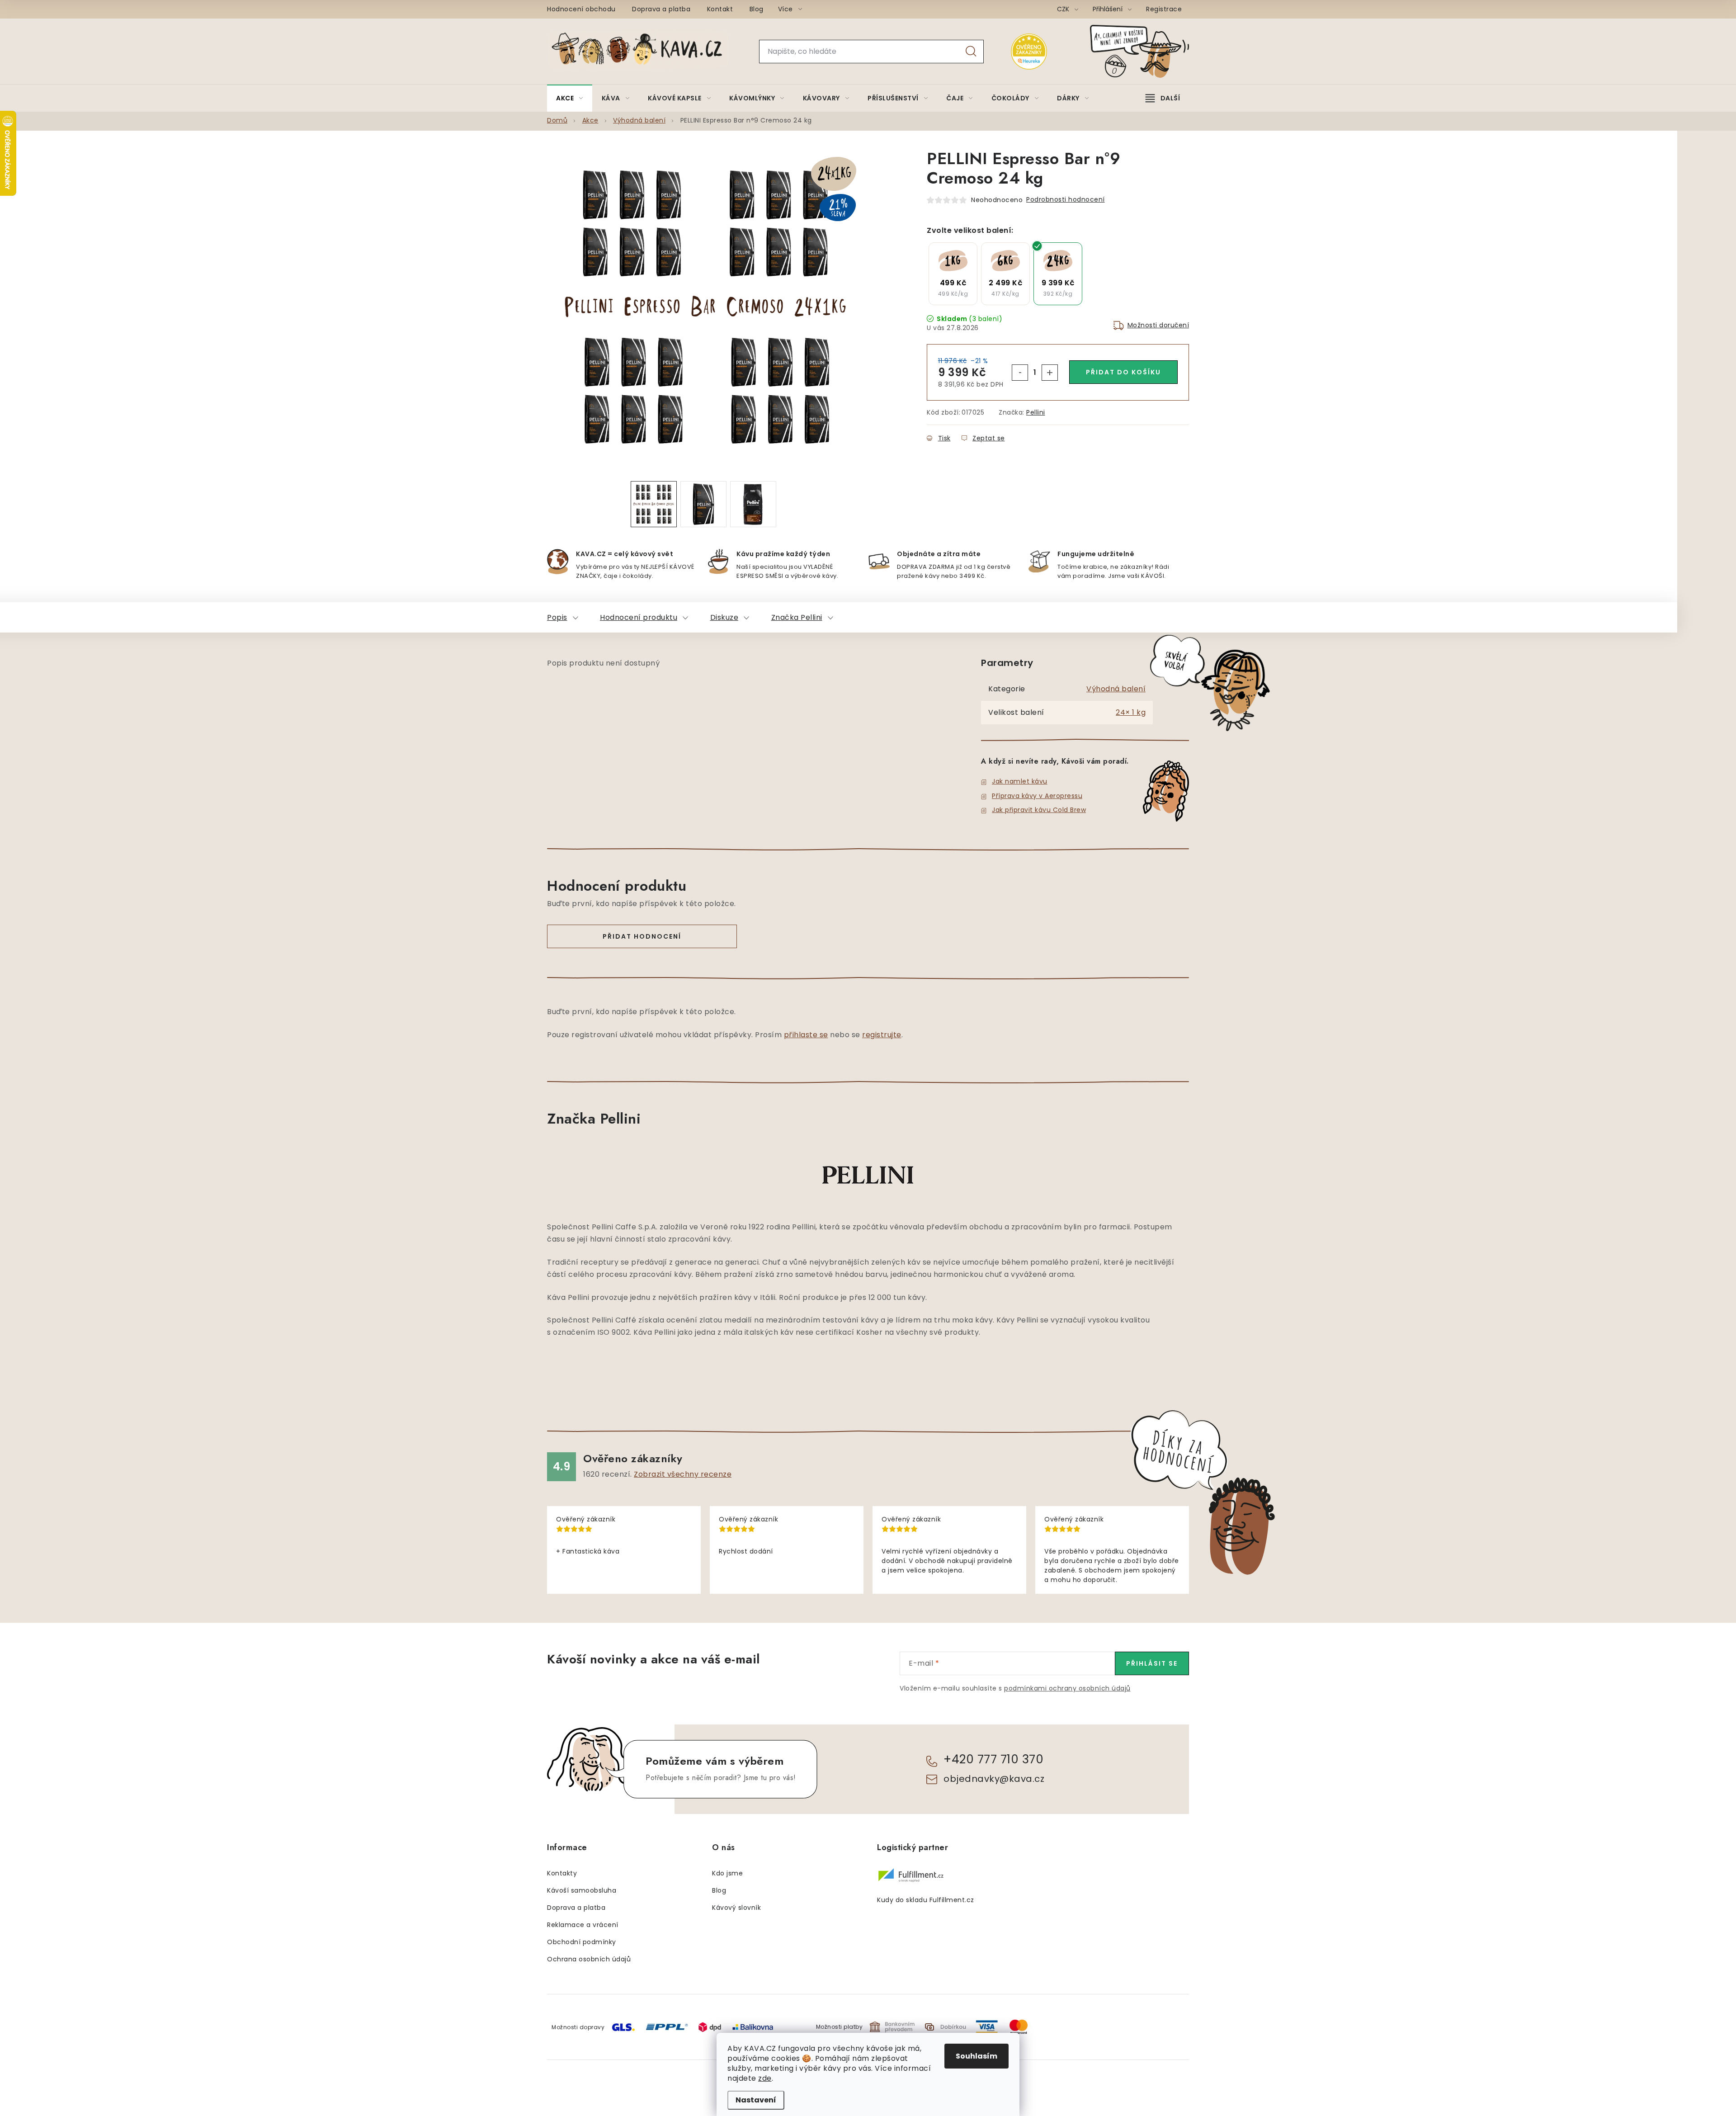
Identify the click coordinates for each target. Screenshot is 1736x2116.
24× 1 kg (1131, 712)
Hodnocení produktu (639, 617)
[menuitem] (570, 98)
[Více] (1163, 98)
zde (765, 2078)
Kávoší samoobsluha (582, 1890)
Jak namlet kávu (1020, 781)
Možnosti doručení (1158, 325)
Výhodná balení (1116, 689)
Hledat (971, 52)
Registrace (1164, 9)
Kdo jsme (727, 1873)
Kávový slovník (736, 1908)
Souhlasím (976, 2056)
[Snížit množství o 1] (1020, 373)
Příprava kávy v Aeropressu (1037, 796)
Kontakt (720, 9)
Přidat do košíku (1123, 372)
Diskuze (724, 617)
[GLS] (623, 2027)
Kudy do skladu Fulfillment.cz (926, 1900)
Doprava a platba (661, 9)
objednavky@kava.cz (994, 1779)
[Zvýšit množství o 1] (1050, 373)
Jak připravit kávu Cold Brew (1039, 810)
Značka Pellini (797, 617)
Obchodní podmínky (582, 1942)
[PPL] (667, 2026)
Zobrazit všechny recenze (683, 1474)
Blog (757, 9)
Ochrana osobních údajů (589, 1959)
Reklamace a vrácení (583, 1925)
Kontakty (562, 1873)
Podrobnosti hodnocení (1066, 199)
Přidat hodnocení (642, 936)
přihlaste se (806, 1035)
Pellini (1036, 412)
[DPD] (710, 2027)
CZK (1064, 9)
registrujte (882, 1035)
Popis (557, 617)
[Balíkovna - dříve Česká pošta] (753, 2026)
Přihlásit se (1152, 1663)
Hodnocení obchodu (581, 9)
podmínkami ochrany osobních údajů (1067, 1688)
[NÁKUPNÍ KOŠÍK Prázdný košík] (1147, 51)
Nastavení (756, 2100)
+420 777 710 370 (993, 1759)
